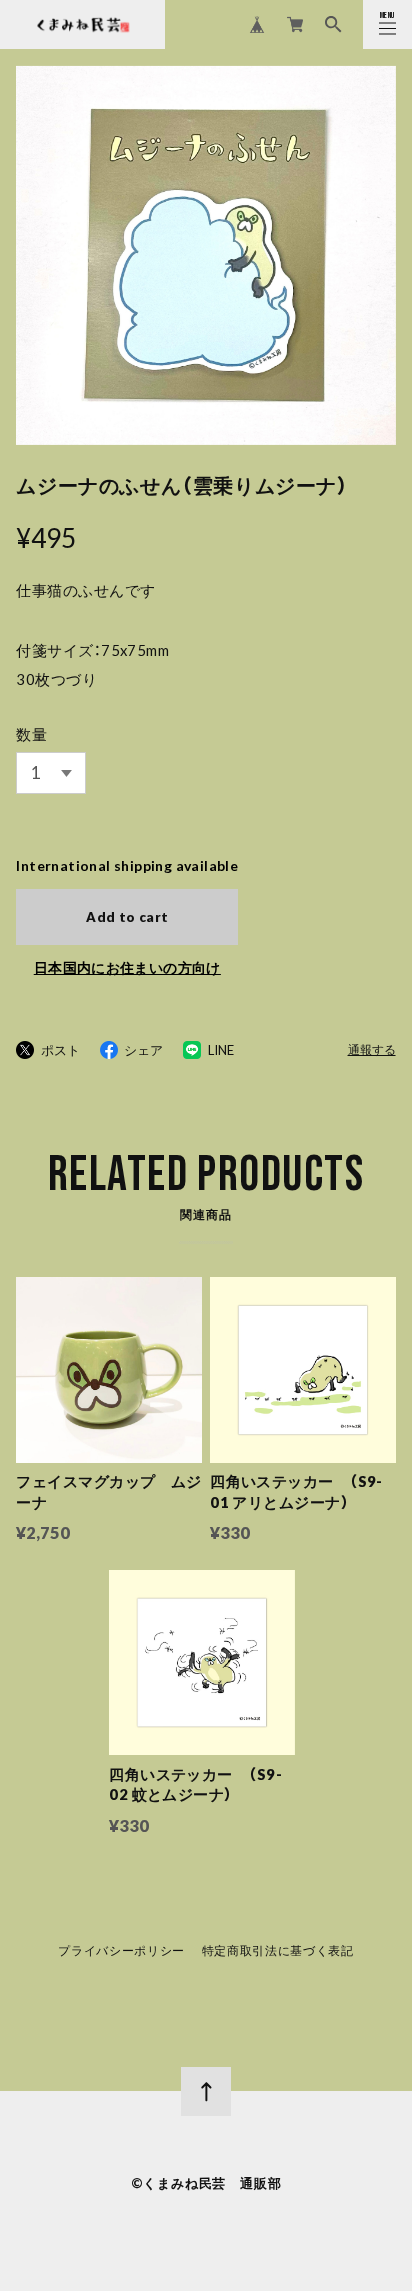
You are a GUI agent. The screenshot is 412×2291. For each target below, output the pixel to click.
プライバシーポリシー (121, 1951)
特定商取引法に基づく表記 (278, 1951)
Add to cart (127, 917)
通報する (372, 1050)
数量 (31, 734)
